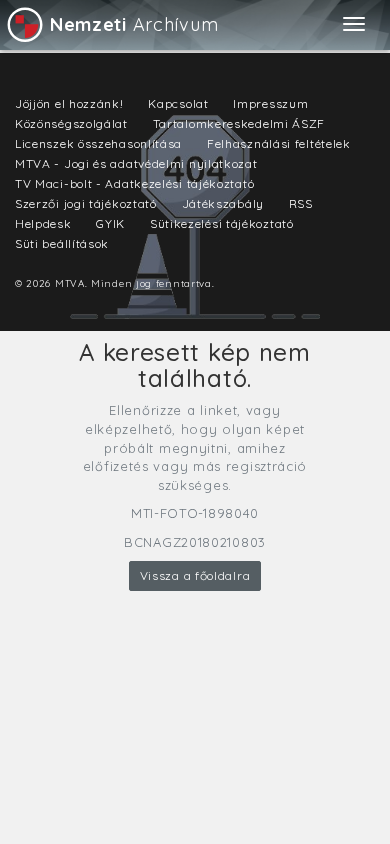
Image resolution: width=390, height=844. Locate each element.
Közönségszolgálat (71, 123)
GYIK (110, 223)
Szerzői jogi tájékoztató (86, 203)
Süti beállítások (62, 243)
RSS (301, 203)
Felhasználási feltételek (279, 143)
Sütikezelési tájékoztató (222, 223)
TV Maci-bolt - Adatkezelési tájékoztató (134, 183)
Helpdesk (43, 223)
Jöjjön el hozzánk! (69, 103)
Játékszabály (223, 203)
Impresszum (270, 103)
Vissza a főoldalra (195, 575)
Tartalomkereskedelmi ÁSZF (239, 123)
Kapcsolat (178, 103)
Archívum (134, 24)
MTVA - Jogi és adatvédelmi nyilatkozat (136, 163)
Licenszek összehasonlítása (98, 143)
